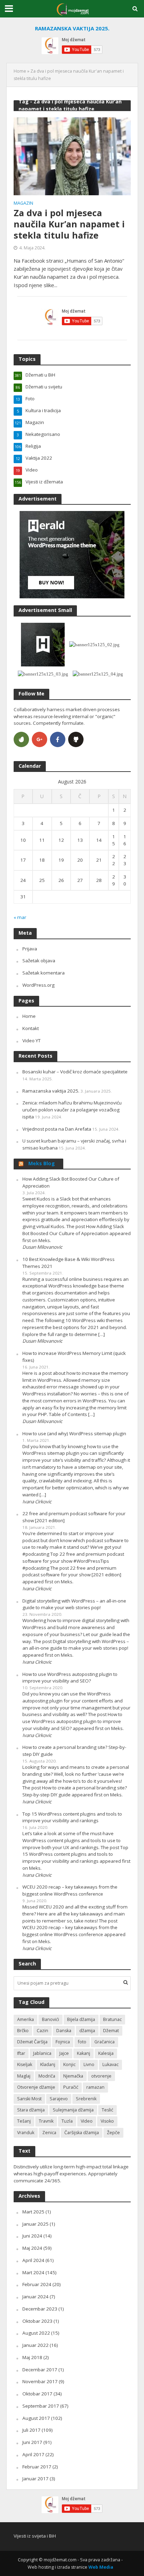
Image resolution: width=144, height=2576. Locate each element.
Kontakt (31, 1028)
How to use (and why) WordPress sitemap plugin (74, 1433)
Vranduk (26, 2133)
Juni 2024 (32, 2236)
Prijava (30, 949)
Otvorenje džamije (36, 2087)
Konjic (69, 2064)
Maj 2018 (32, 2357)
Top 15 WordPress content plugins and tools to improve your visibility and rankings (72, 1817)
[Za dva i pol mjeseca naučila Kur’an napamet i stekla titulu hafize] (72, 156)
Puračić (71, 2087)
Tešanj (24, 2121)
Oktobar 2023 (37, 2321)
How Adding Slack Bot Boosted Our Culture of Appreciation (71, 1182)
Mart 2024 (33, 2272)
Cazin (42, 2031)
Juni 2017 (32, 2442)
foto (82, 2042)
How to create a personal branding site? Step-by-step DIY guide (74, 1751)
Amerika (26, 2019)
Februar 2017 (37, 2467)
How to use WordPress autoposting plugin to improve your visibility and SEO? (70, 1678)
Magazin (23, 204)
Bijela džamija (81, 2019)
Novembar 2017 (40, 2381)
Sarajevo (59, 2099)
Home (20, 71)
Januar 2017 (35, 2479)
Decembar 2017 (40, 2370)
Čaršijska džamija (82, 2133)
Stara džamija (31, 2110)
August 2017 (36, 2418)
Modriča (47, 2076)
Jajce (64, 2053)
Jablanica (42, 2053)
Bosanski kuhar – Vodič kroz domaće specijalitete (75, 1072)
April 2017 (33, 2454)
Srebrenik (86, 2099)
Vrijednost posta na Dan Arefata (57, 1129)
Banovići (51, 2019)
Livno (89, 2064)
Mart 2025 (33, 2212)
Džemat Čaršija (32, 2042)
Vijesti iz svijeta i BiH (35, 2536)
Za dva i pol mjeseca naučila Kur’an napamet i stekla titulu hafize (69, 224)
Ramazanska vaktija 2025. (51, 1091)
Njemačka (73, 2076)
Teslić (107, 2110)
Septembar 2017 (41, 2406)
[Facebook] (58, 739)
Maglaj (24, 2076)
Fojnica (63, 2042)
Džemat (111, 2031)
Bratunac (112, 2019)
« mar (20, 917)
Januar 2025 (35, 2224)
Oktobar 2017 (37, 2394)
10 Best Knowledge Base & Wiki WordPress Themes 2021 (69, 1263)
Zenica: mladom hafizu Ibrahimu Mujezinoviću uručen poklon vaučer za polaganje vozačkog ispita (72, 1110)
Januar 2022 (35, 2345)
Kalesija (106, 2053)
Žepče (113, 2133)
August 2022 (36, 2333)
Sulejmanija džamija (73, 2110)
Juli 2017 (31, 2430)
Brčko (23, 2031)
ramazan (95, 2087)
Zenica (49, 2133)
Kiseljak (25, 2064)
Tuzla (67, 2121)
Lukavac (110, 2064)
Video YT (31, 1041)
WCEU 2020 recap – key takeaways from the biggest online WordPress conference (70, 1890)
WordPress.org (38, 985)
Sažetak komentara (44, 973)
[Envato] (21, 739)
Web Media (101, 2567)
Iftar (21, 2053)
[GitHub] (76, 739)
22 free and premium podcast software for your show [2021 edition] (74, 1517)
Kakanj (84, 2053)
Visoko (107, 2121)
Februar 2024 (37, 2284)
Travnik (46, 2121)
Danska (64, 2031)
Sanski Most (29, 2099)
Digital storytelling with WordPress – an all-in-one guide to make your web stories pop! (74, 1604)
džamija (87, 2031)
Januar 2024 (35, 2297)
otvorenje (101, 2076)
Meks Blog (42, 1163)
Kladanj (48, 2064)
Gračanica (105, 2042)
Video (87, 2121)
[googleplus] (39, 739)
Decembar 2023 (40, 2309)
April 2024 (33, 2260)
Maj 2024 (32, 2248)
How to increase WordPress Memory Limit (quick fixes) (74, 1357)
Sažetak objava (39, 961)
